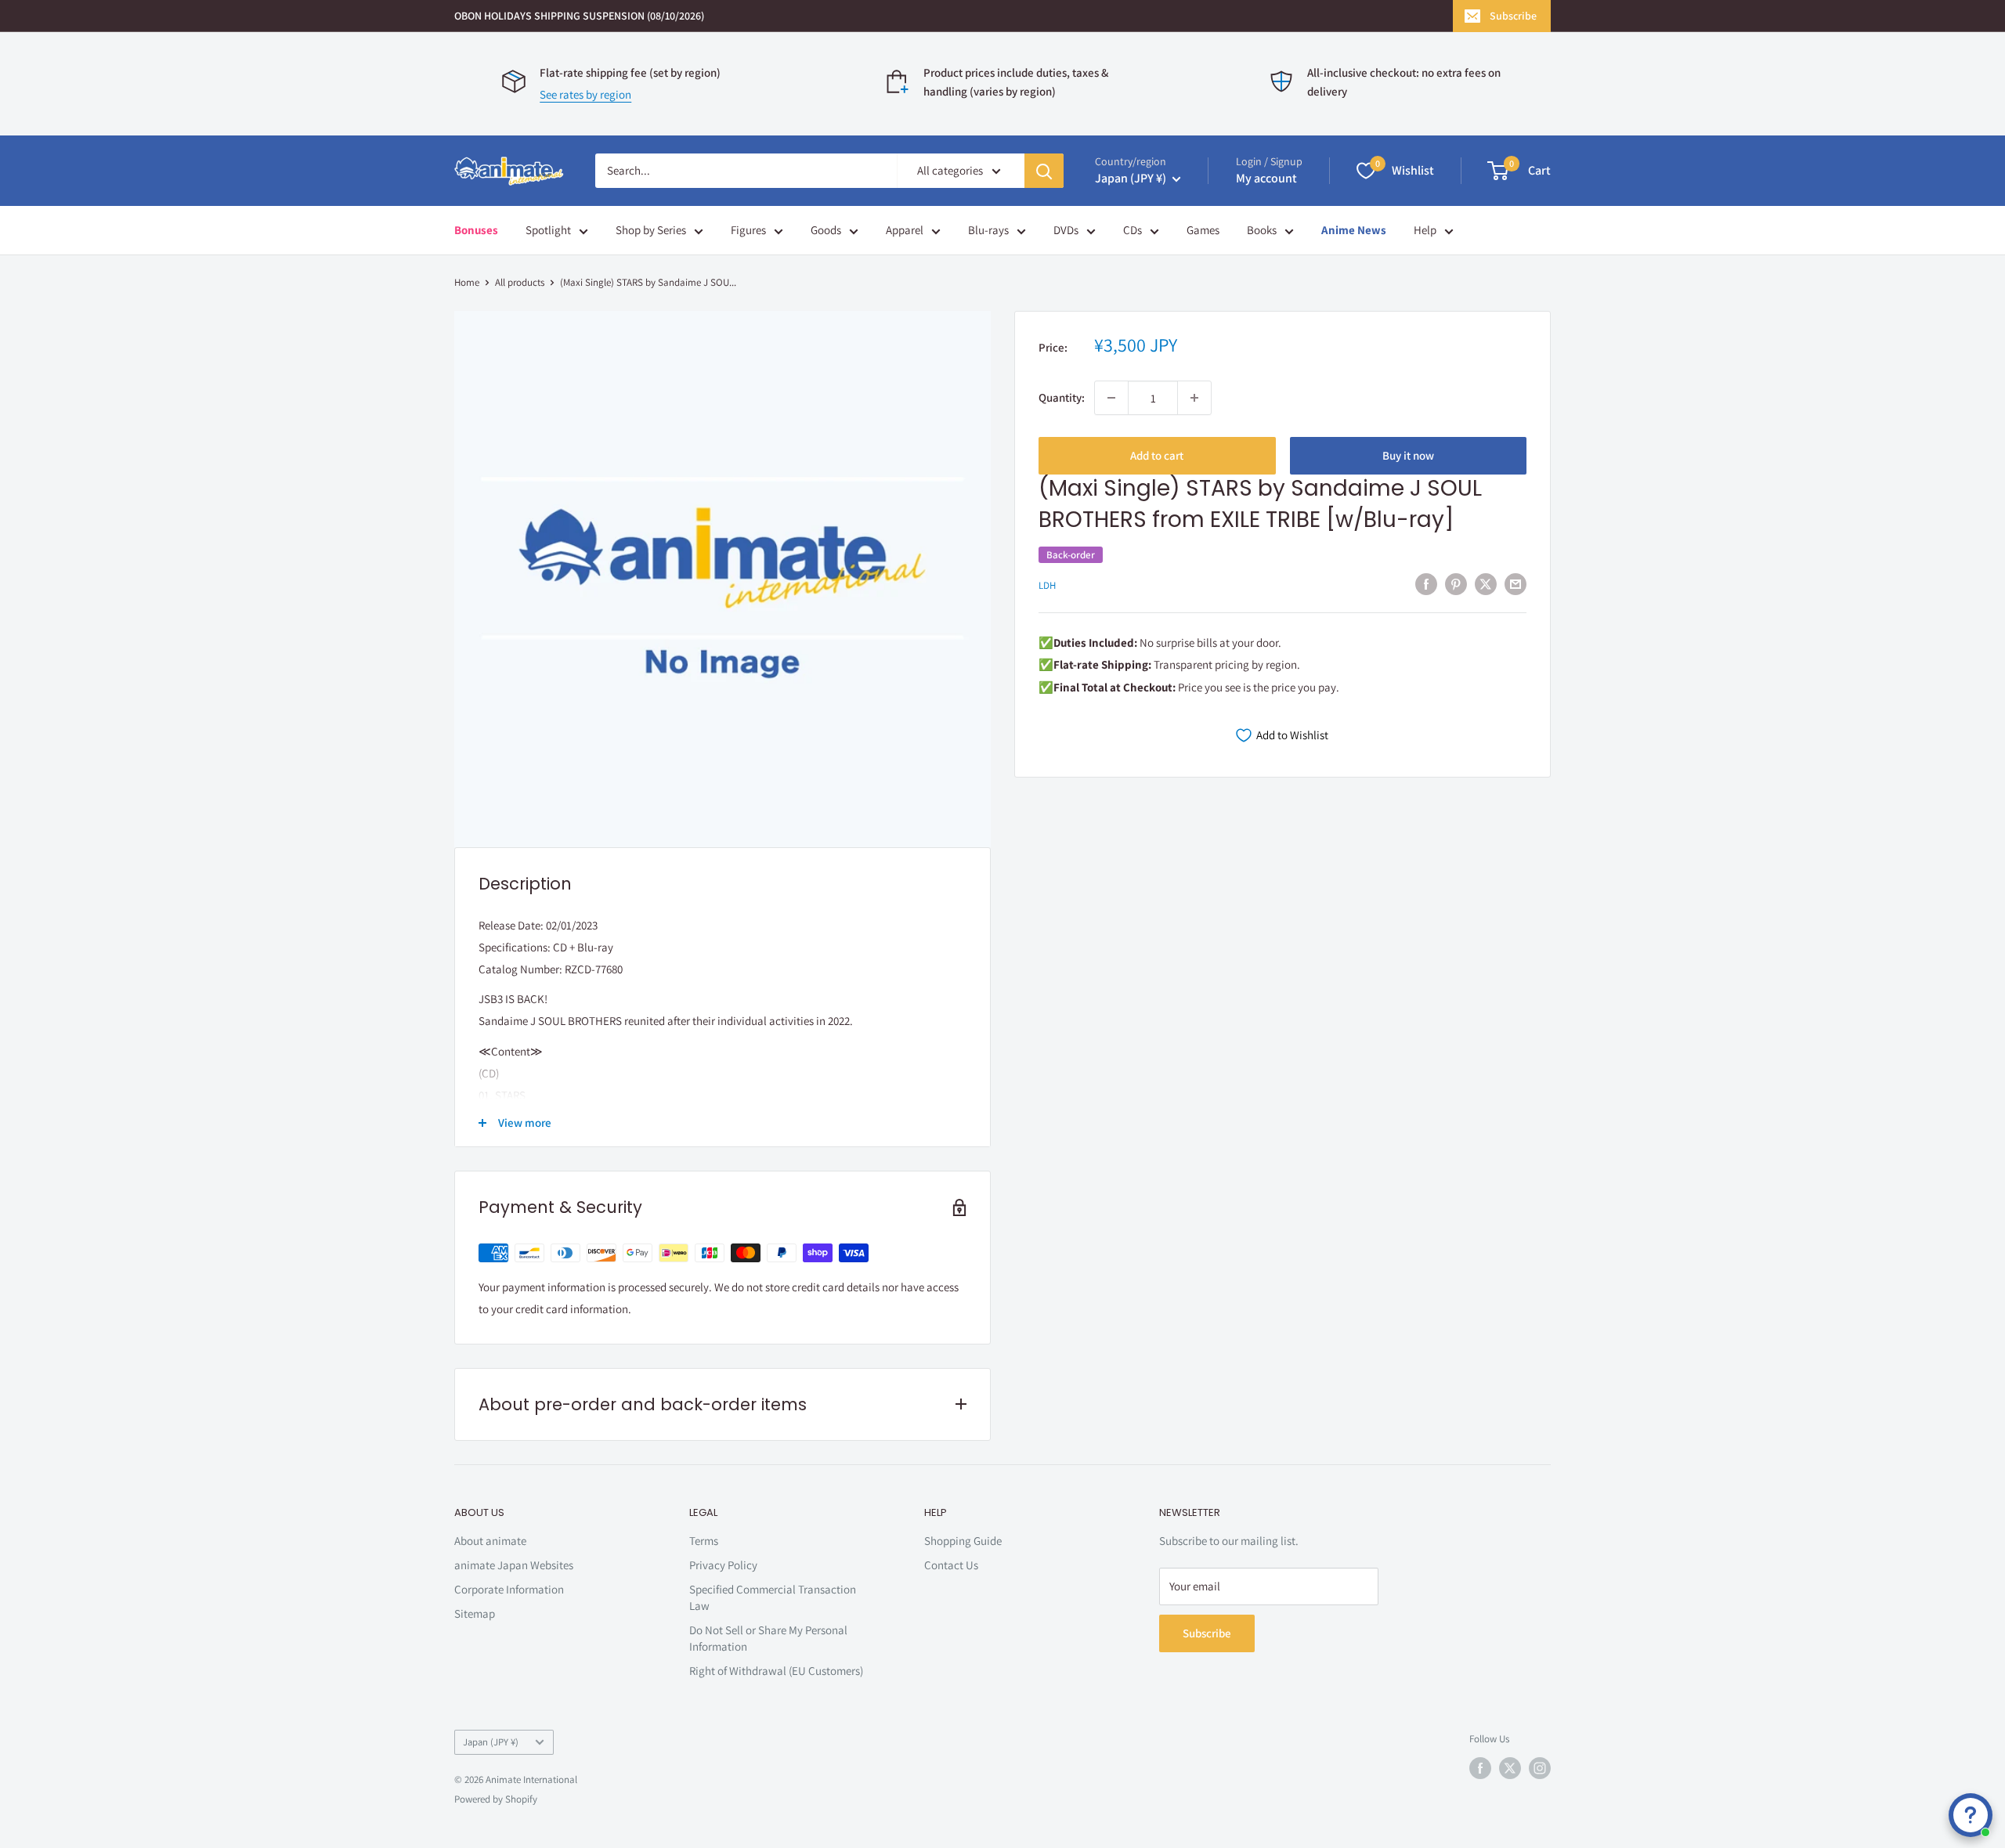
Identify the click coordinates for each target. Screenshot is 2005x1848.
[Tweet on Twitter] (1486, 584)
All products (520, 282)
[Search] (1044, 171)
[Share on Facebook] (1426, 584)
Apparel (905, 230)
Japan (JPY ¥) (491, 1742)
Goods (826, 230)
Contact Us (951, 1565)
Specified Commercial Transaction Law (773, 1597)
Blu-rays (988, 230)
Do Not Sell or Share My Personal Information (768, 1638)
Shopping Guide (963, 1541)
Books (1262, 230)
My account (1266, 178)
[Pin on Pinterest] (1456, 584)
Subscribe (1513, 16)
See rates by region (585, 94)
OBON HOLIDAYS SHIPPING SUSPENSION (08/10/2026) (579, 16)
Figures (748, 230)
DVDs (1066, 230)
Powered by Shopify (496, 1799)
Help (1425, 230)
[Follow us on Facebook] (1480, 1768)
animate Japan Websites (514, 1565)
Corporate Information (509, 1589)
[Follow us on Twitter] (1510, 1768)
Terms (704, 1541)
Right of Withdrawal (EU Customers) (776, 1671)
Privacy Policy (723, 1565)
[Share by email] (1515, 584)
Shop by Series (651, 230)
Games (1203, 230)
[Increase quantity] (1194, 398)
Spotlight (548, 230)
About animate (490, 1541)
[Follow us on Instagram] (1540, 1768)
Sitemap (475, 1613)
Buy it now (1408, 455)
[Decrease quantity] (1111, 398)
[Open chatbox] (1971, 1815)
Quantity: (1062, 397)
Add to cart (1157, 455)
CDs (1133, 230)
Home (467, 282)
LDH (1047, 585)
